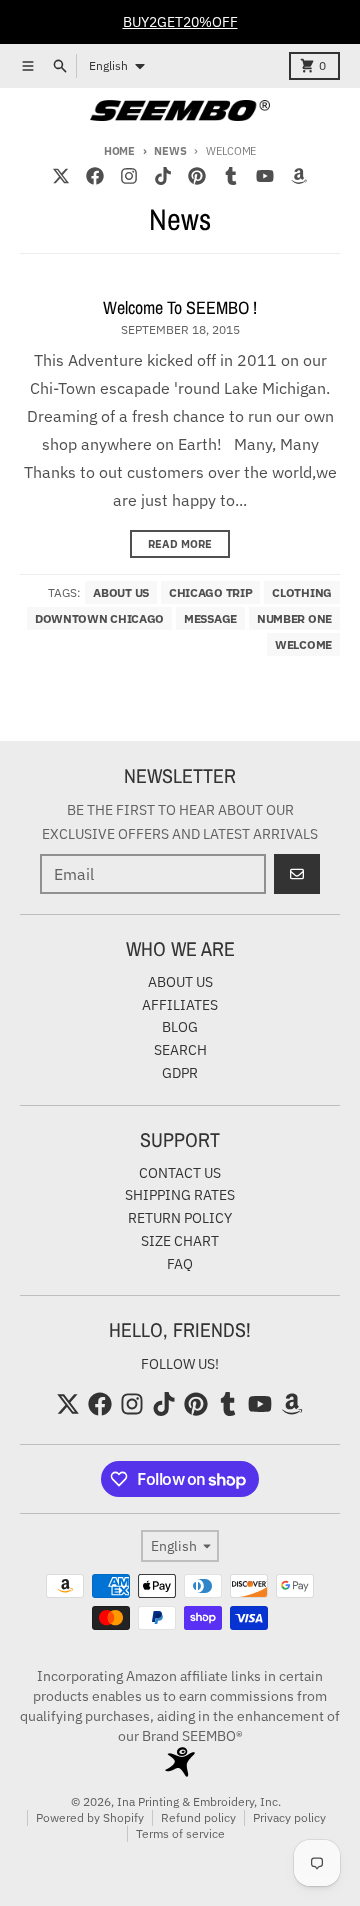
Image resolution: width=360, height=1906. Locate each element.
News (170, 151)
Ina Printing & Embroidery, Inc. (199, 1801)
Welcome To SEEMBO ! (180, 307)
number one (294, 618)
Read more (180, 544)
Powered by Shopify (90, 1817)
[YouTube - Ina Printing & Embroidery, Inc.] (265, 176)
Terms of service (180, 1833)
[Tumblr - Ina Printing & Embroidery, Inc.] (231, 176)
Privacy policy (289, 1817)
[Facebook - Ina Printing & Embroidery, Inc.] (95, 176)
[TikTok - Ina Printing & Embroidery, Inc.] (163, 176)
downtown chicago (99, 618)
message (210, 618)
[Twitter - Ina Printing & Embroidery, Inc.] (61, 176)
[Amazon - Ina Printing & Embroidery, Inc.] (299, 176)
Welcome (303, 644)
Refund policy (198, 1817)
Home (119, 151)
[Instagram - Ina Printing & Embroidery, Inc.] (129, 176)
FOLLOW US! (180, 1364)
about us (121, 592)
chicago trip (210, 592)
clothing (302, 592)
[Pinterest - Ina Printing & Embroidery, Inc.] (197, 176)
